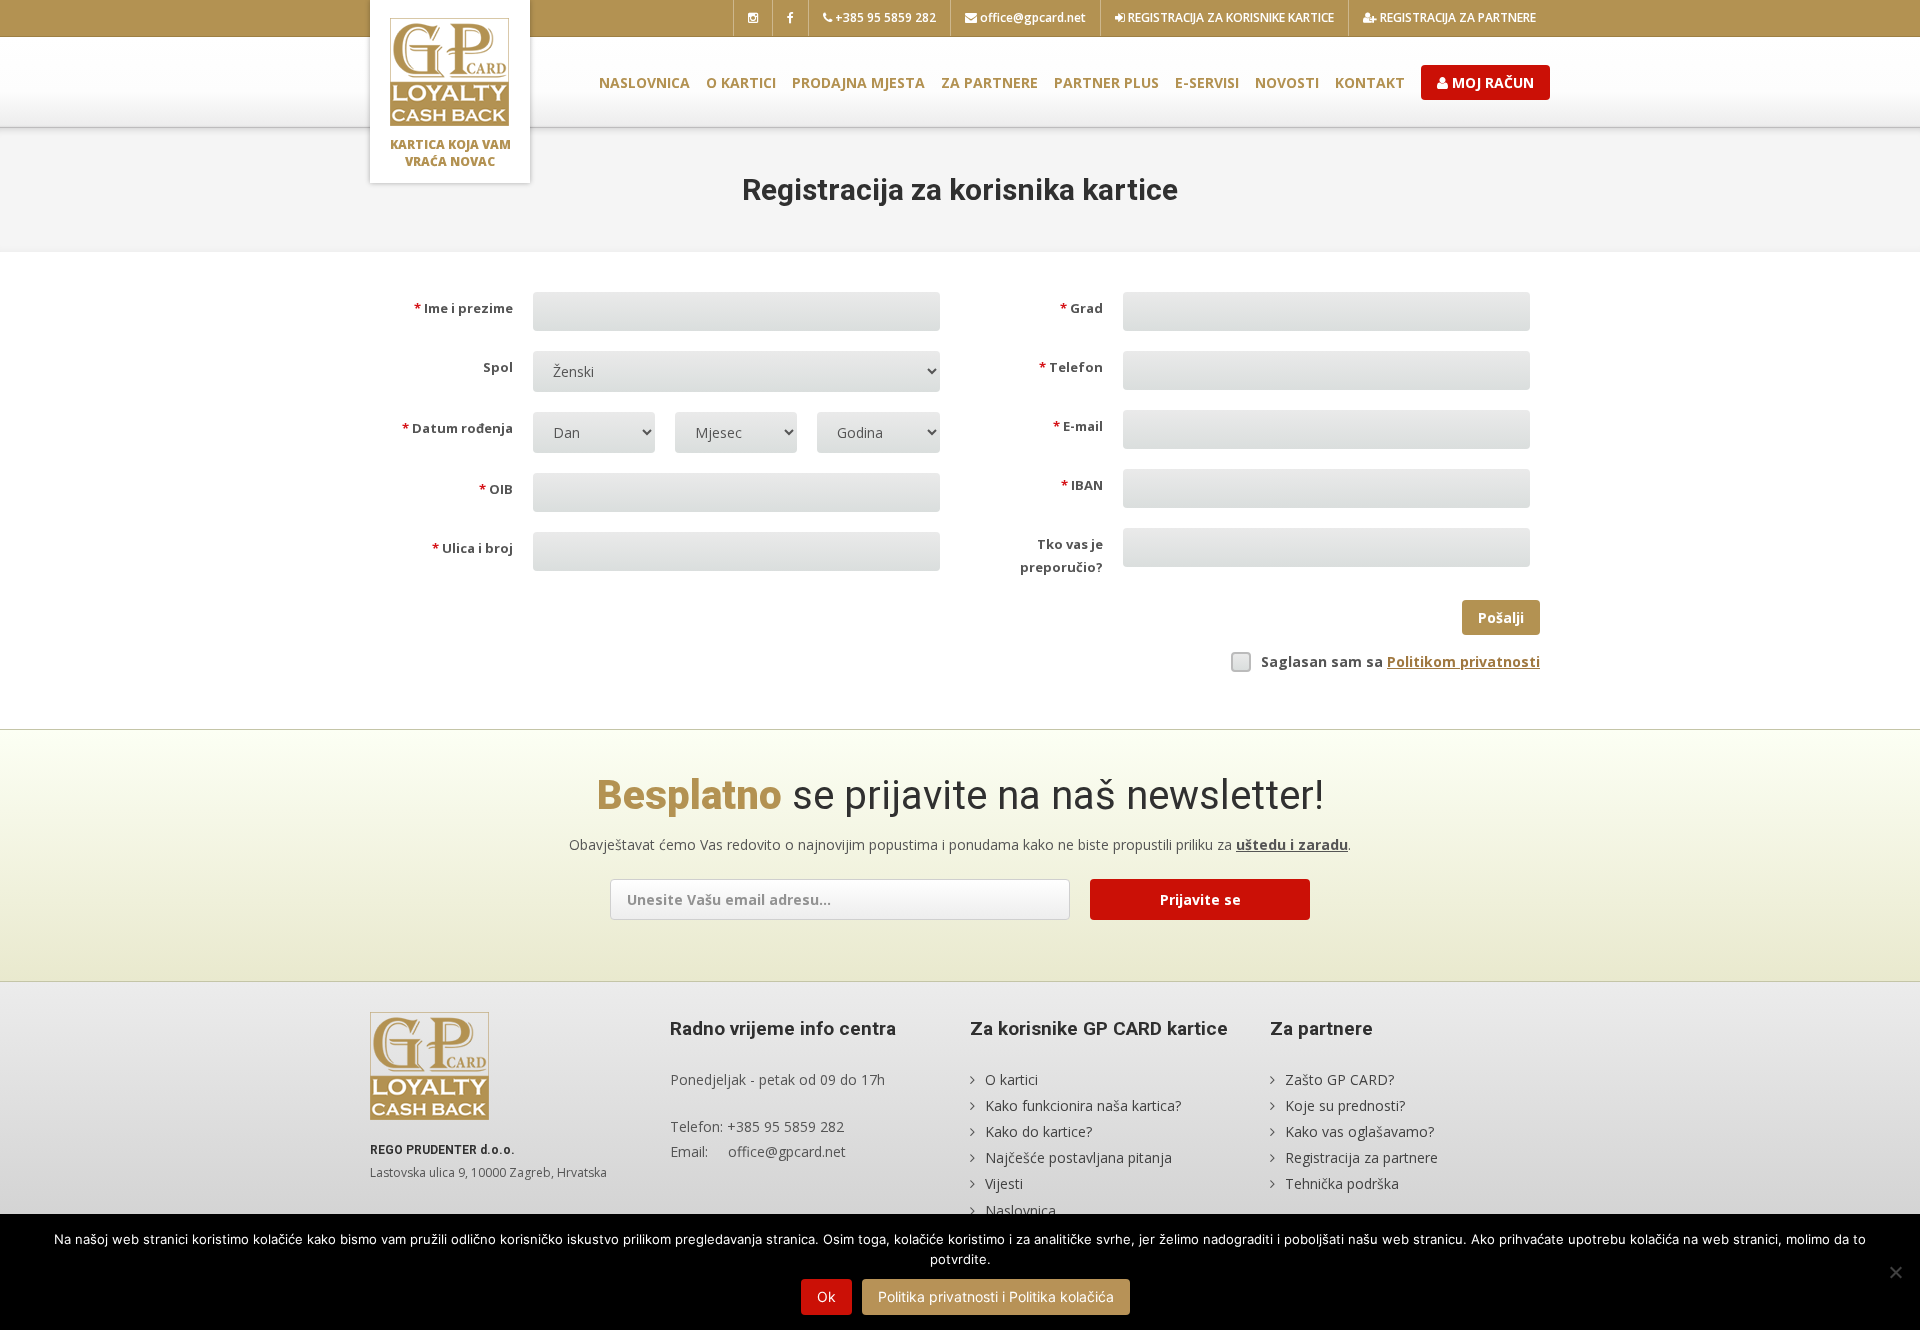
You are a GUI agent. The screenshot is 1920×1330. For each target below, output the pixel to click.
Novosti (1287, 82)
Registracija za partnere (1456, 17)
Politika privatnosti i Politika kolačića (996, 1296)
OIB (496, 489)
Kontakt (1370, 82)
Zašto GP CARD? (1339, 1079)
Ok (826, 1296)
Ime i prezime (463, 308)
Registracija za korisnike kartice (1229, 17)
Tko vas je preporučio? (1061, 555)
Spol (498, 367)
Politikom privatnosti (1463, 661)
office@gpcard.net (1031, 17)
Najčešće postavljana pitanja (1078, 1157)
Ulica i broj (472, 548)
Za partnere (989, 82)
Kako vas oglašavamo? (1359, 1131)
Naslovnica (644, 82)
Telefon (1071, 367)
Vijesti (1004, 1183)
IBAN (1082, 485)
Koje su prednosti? (1345, 1105)
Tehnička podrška (1342, 1183)
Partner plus (1106, 82)
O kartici (741, 82)
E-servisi (1207, 82)
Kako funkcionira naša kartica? (1083, 1105)
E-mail (1078, 426)
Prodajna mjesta (858, 82)
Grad (1081, 308)
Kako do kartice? (1038, 1131)
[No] (1895, 1272)
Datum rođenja (457, 428)
